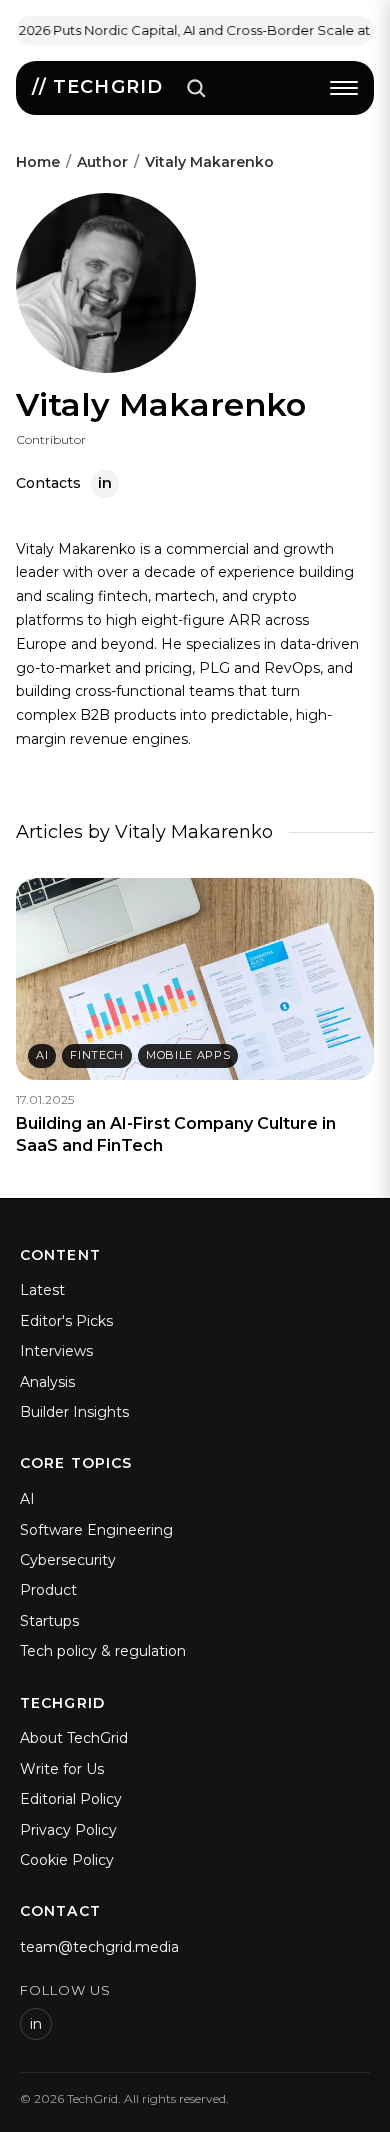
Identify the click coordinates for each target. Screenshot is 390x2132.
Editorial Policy (71, 1799)
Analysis (47, 1382)
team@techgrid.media (99, 1947)
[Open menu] (344, 88)
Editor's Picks (66, 1321)
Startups (49, 1621)
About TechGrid (74, 1738)
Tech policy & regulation (103, 1651)
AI (27, 1499)
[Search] (196, 88)
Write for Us (62, 1769)
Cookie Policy (67, 1860)
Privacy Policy (68, 1830)
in (36, 2024)
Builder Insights (74, 1412)
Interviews (56, 1351)
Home (38, 162)
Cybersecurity (68, 1560)
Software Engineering (96, 1530)
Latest (42, 1290)
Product (48, 1590)
